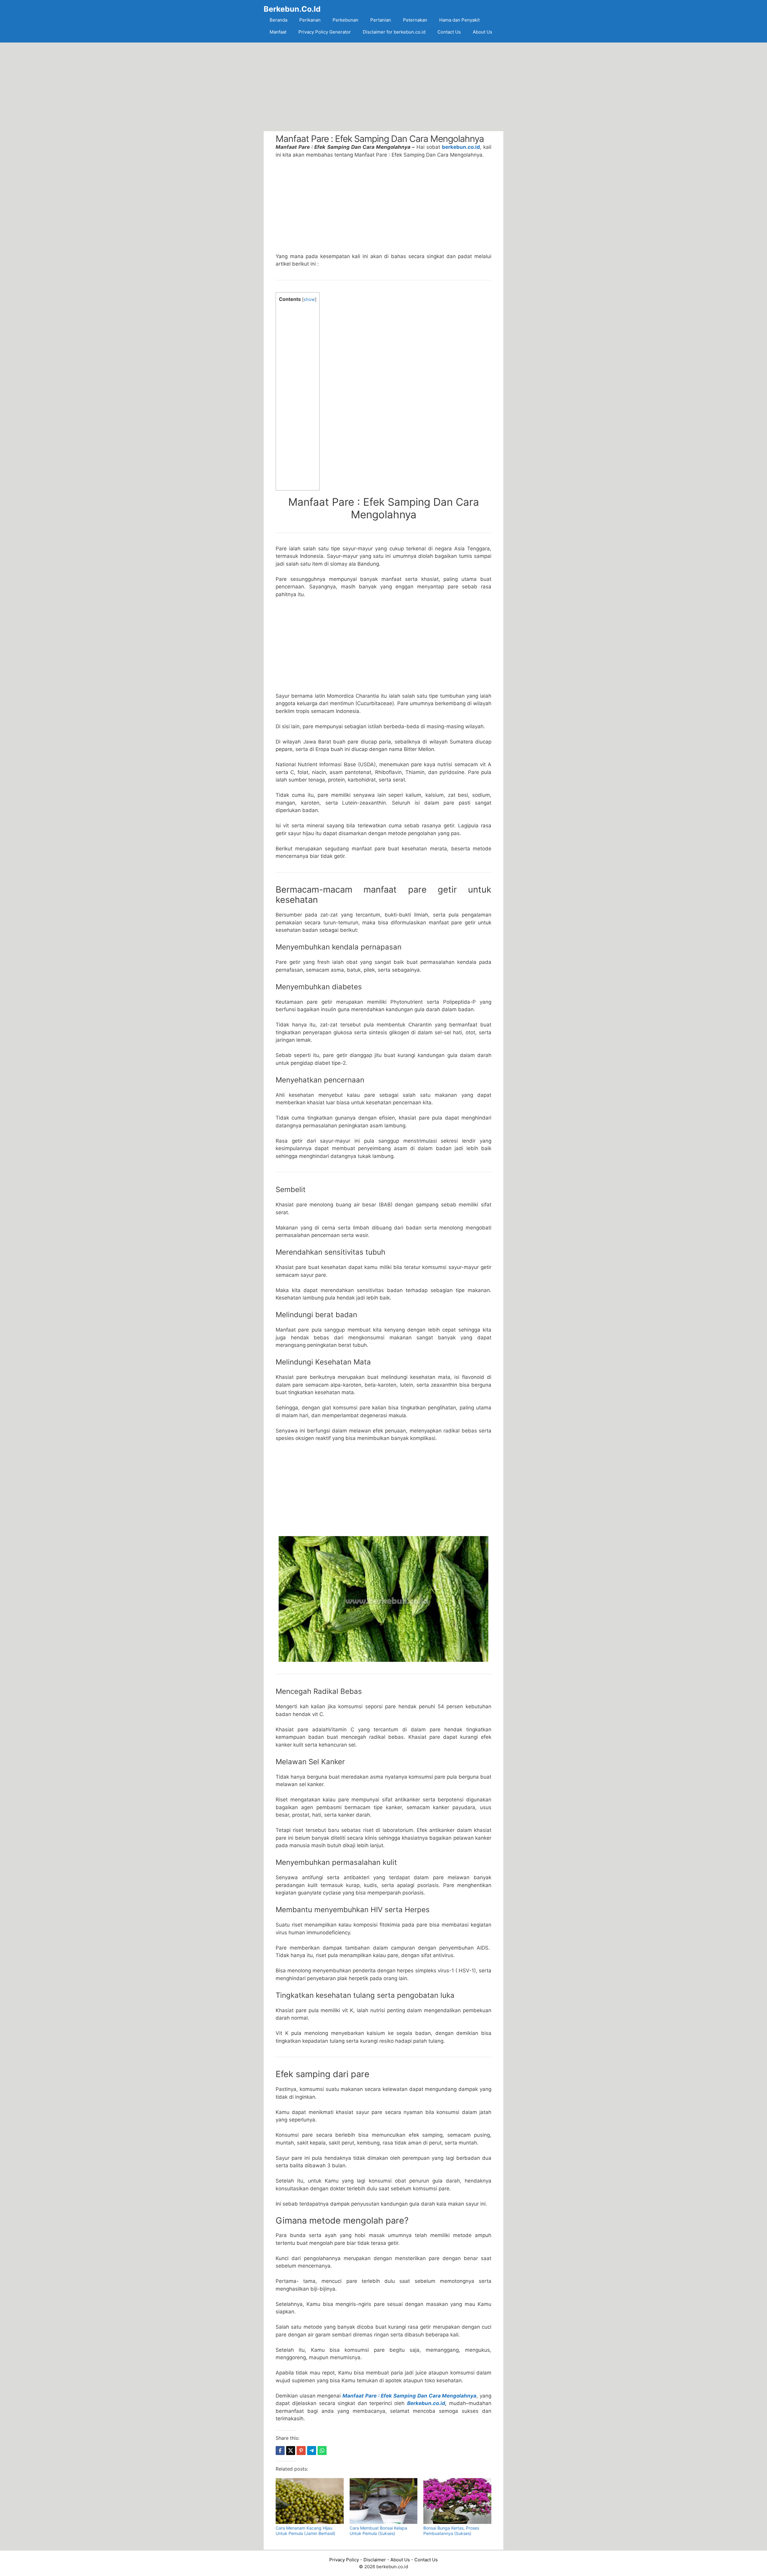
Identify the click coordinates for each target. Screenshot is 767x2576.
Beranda (278, 20)
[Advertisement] (383, 87)
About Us (483, 32)
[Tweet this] (291, 2451)
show (309, 299)
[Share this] (280, 2451)
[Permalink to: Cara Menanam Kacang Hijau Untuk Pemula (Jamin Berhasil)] (310, 2501)
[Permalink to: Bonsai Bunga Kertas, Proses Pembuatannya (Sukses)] (457, 2501)
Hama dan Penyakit (459, 20)
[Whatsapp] (322, 2451)
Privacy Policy (344, 2560)
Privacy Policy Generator (325, 32)
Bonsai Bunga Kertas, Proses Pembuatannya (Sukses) (451, 2531)
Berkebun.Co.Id (292, 9)
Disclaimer (375, 2560)
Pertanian (381, 20)
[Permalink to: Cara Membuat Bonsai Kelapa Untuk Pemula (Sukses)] (384, 2501)
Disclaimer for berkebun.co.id (394, 32)
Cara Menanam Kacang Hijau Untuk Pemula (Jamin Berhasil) (305, 2531)
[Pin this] (301, 2451)
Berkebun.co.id (426, 2403)
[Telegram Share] (312, 2451)
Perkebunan (345, 20)
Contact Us (449, 32)
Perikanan (310, 20)
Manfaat (278, 32)
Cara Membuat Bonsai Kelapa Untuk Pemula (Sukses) (378, 2531)
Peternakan (415, 20)
